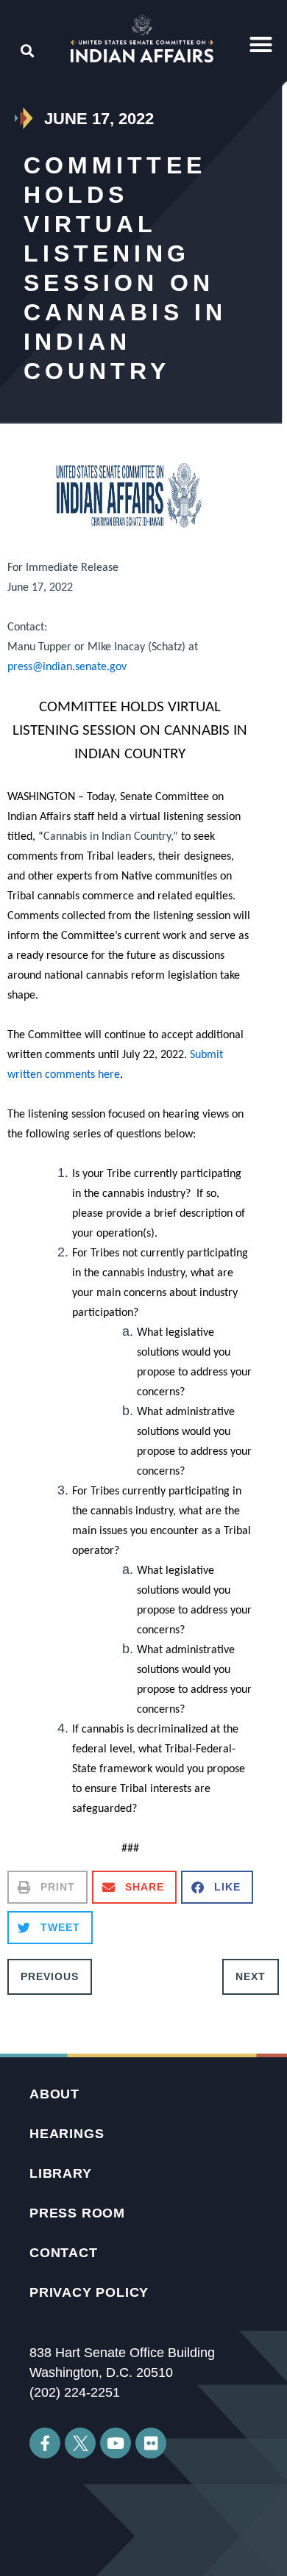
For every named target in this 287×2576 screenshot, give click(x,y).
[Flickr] (151, 2443)
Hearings (67, 2134)
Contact (64, 2253)
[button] (261, 45)
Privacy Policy (89, 2292)
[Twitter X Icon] (80, 2443)
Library (61, 2173)
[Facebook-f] (45, 2443)
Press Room (77, 2213)
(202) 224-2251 (75, 2392)
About (54, 2094)
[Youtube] (116, 2443)
